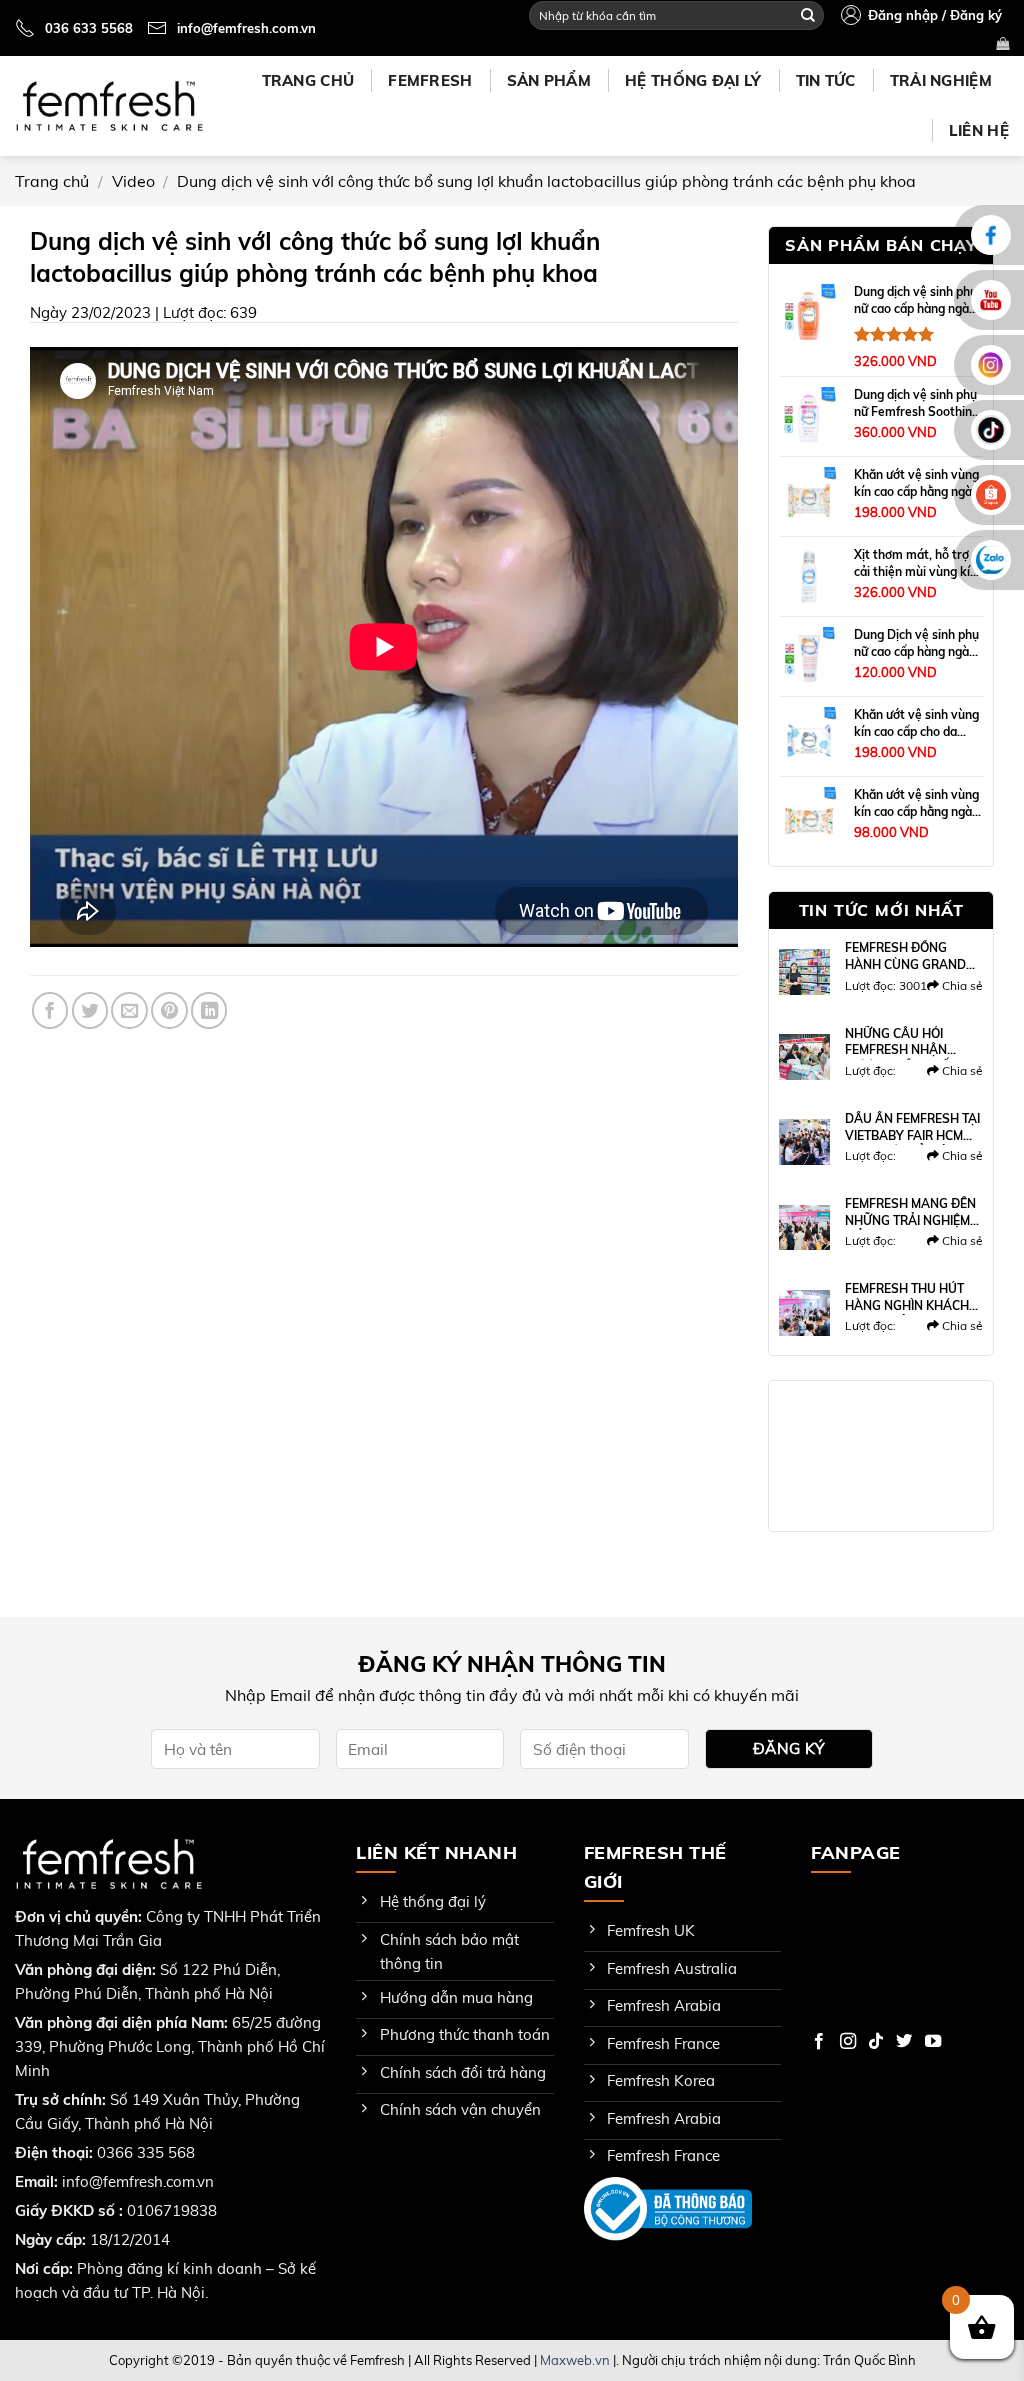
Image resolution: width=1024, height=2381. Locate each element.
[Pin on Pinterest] (169, 1010)
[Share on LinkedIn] (209, 1010)
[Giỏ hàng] (1002, 43)
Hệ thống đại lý (693, 80)
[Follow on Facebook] (819, 2042)
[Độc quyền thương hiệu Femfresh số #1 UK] (109, 106)
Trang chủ (308, 80)
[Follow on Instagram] (848, 2042)
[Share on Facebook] (50, 1010)
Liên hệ (979, 130)
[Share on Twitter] (90, 1010)
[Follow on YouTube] (933, 2042)
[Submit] (808, 15)
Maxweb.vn (575, 2360)
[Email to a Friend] (129, 1010)
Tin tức (826, 80)
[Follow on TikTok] (876, 2042)
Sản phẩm (549, 80)
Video (133, 181)
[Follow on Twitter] (904, 2042)
